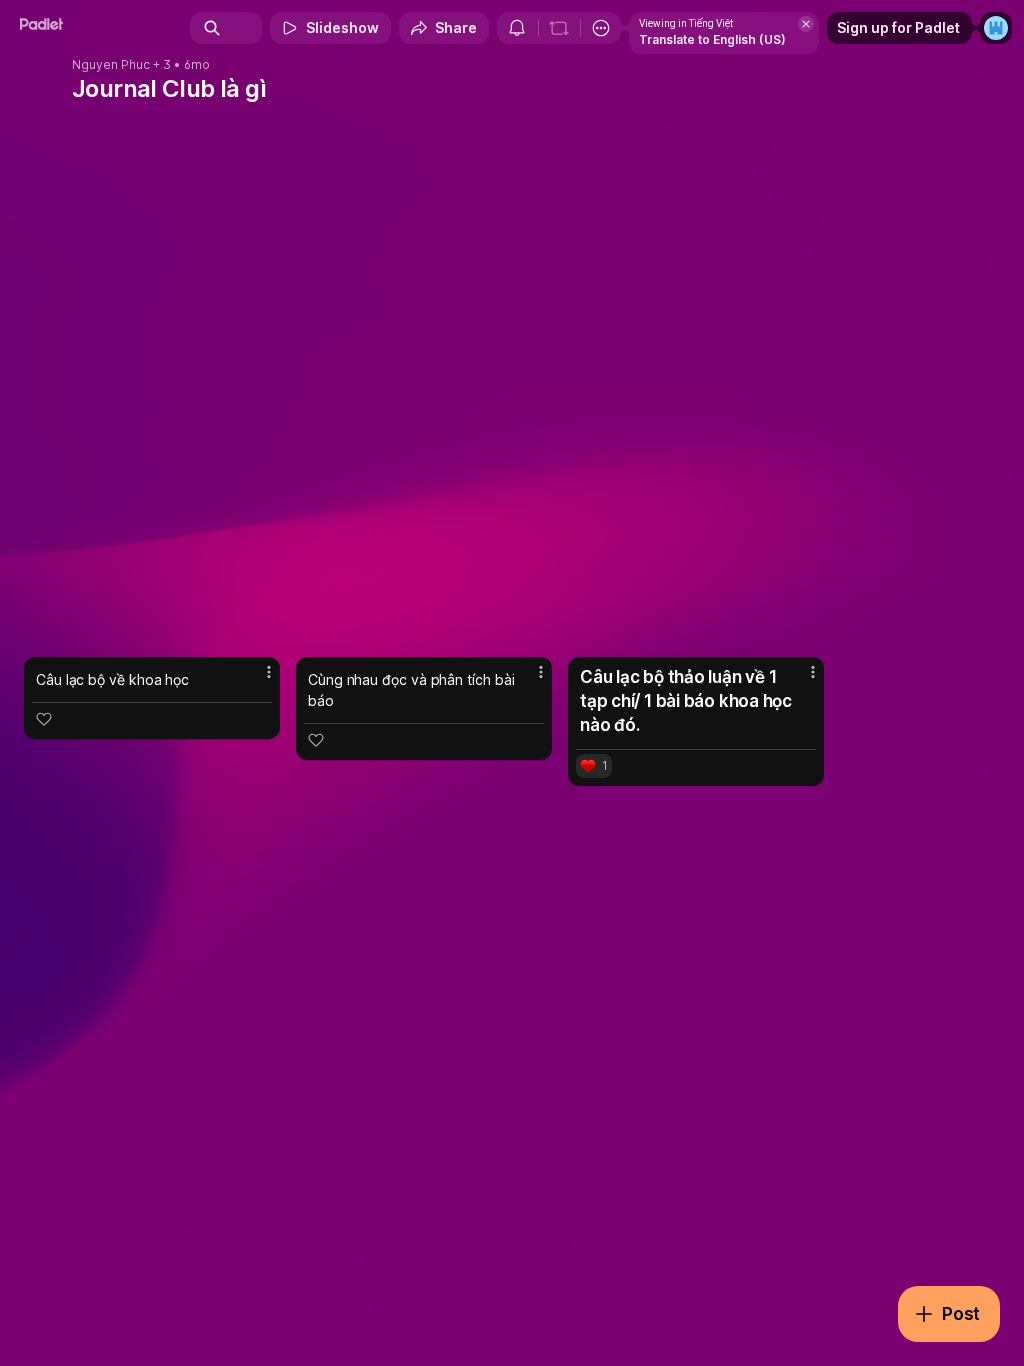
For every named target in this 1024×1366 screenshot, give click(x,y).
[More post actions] (256, 681)
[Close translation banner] (806, 24)
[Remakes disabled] (559, 28)
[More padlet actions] (601, 28)
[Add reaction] (44, 719)
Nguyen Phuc (111, 65)
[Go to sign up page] (996, 28)
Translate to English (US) (712, 39)
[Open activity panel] (517, 28)
